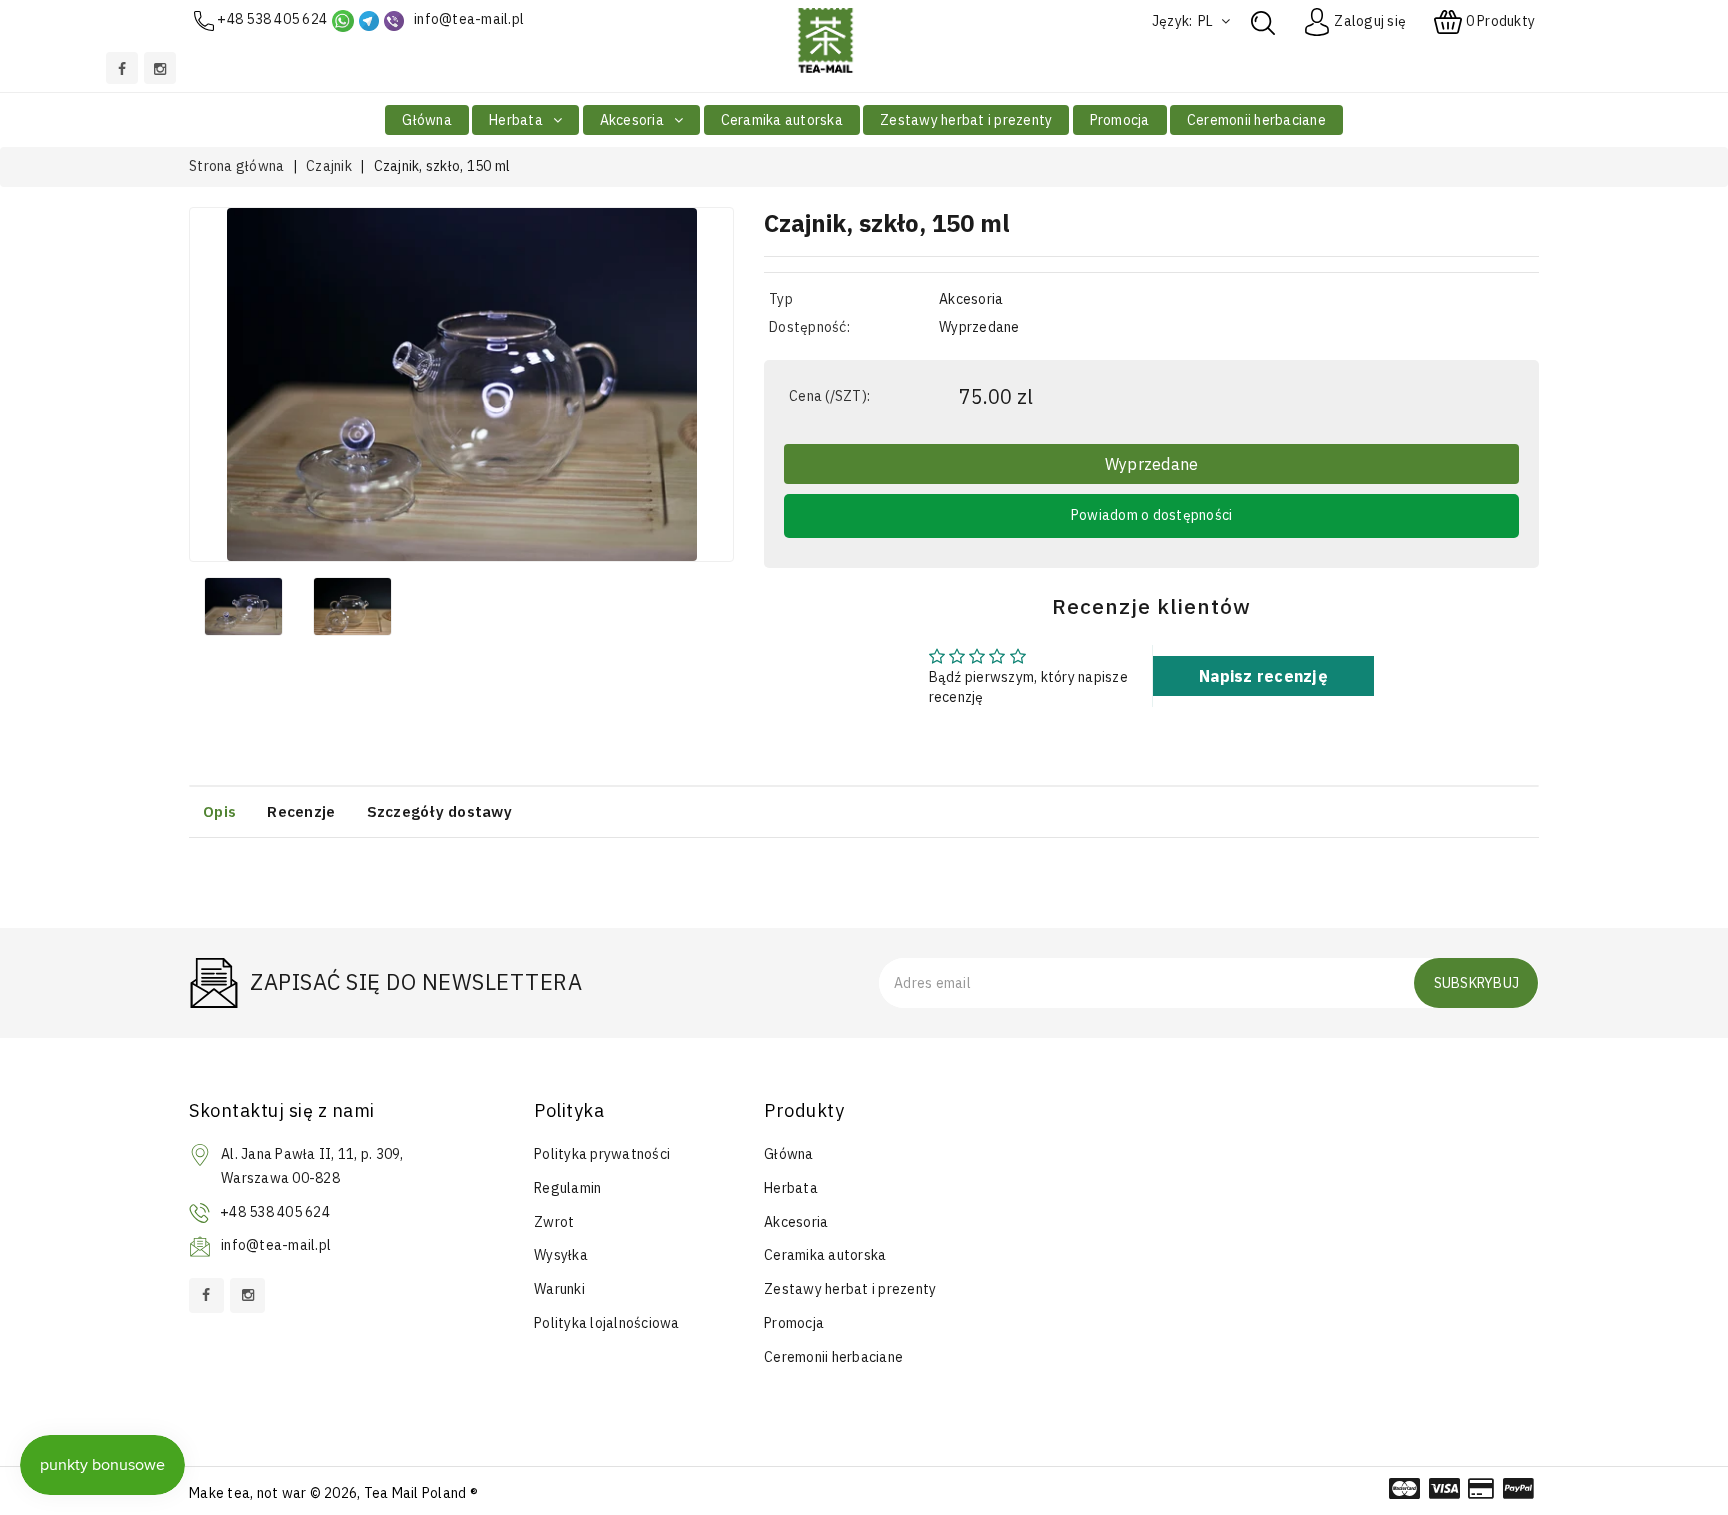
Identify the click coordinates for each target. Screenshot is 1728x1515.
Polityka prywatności (602, 1154)
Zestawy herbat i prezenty (966, 120)
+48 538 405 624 (272, 19)
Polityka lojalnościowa (607, 1323)
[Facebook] (122, 68)
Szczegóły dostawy (439, 811)
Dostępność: (809, 327)
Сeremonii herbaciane (1256, 120)
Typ (781, 299)
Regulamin (567, 1188)
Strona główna (236, 166)
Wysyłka (561, 1255)
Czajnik (329, 166)
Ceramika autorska (782, 120)
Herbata (517, 120)
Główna (427, 120)
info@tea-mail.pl (469, 19)
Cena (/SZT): (829, 396)
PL (1207, 21)
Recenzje (301, 811)
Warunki (559, 1289)
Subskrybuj (1477, 983)
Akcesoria (634, 120)
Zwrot (554, 1222)
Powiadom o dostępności (1152, 515)
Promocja (1120, 120)
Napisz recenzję (1263, 676)
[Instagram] (160, 68)
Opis (219, 811)
